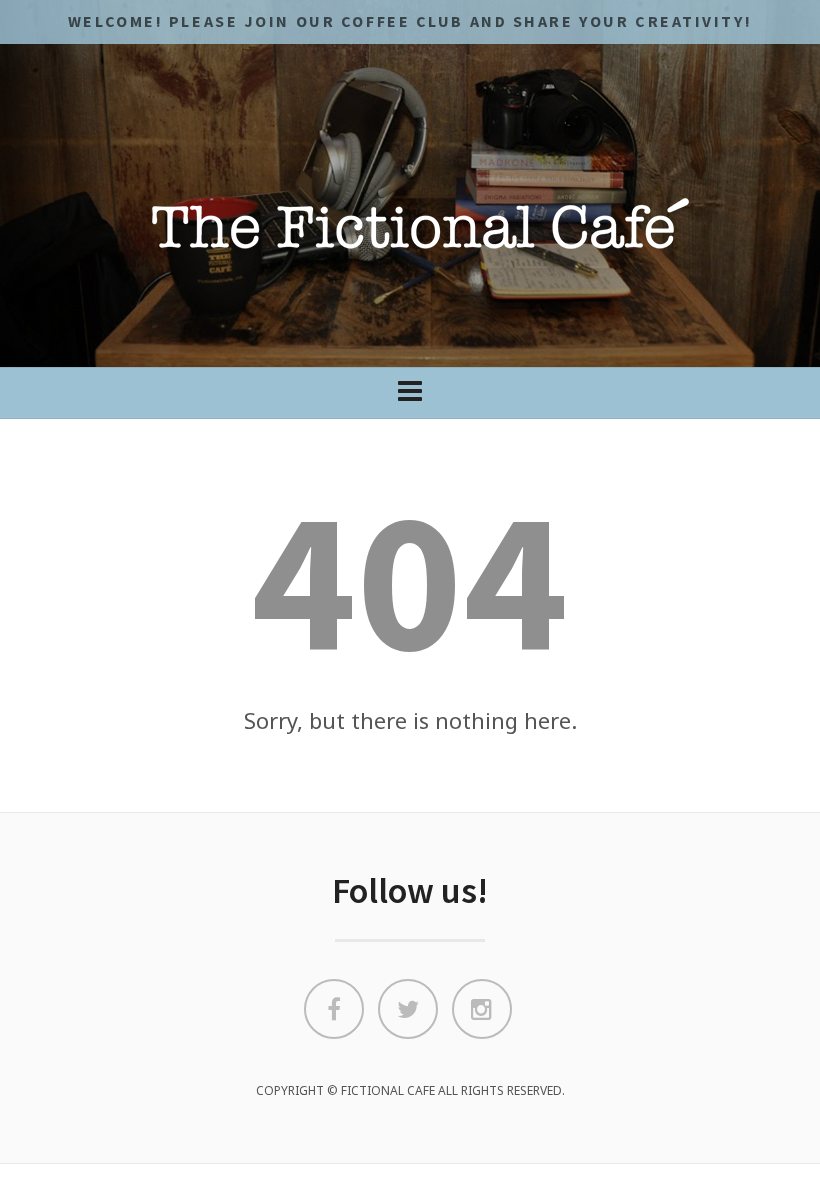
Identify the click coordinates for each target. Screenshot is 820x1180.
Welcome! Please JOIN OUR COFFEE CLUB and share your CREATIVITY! (410, 21)
